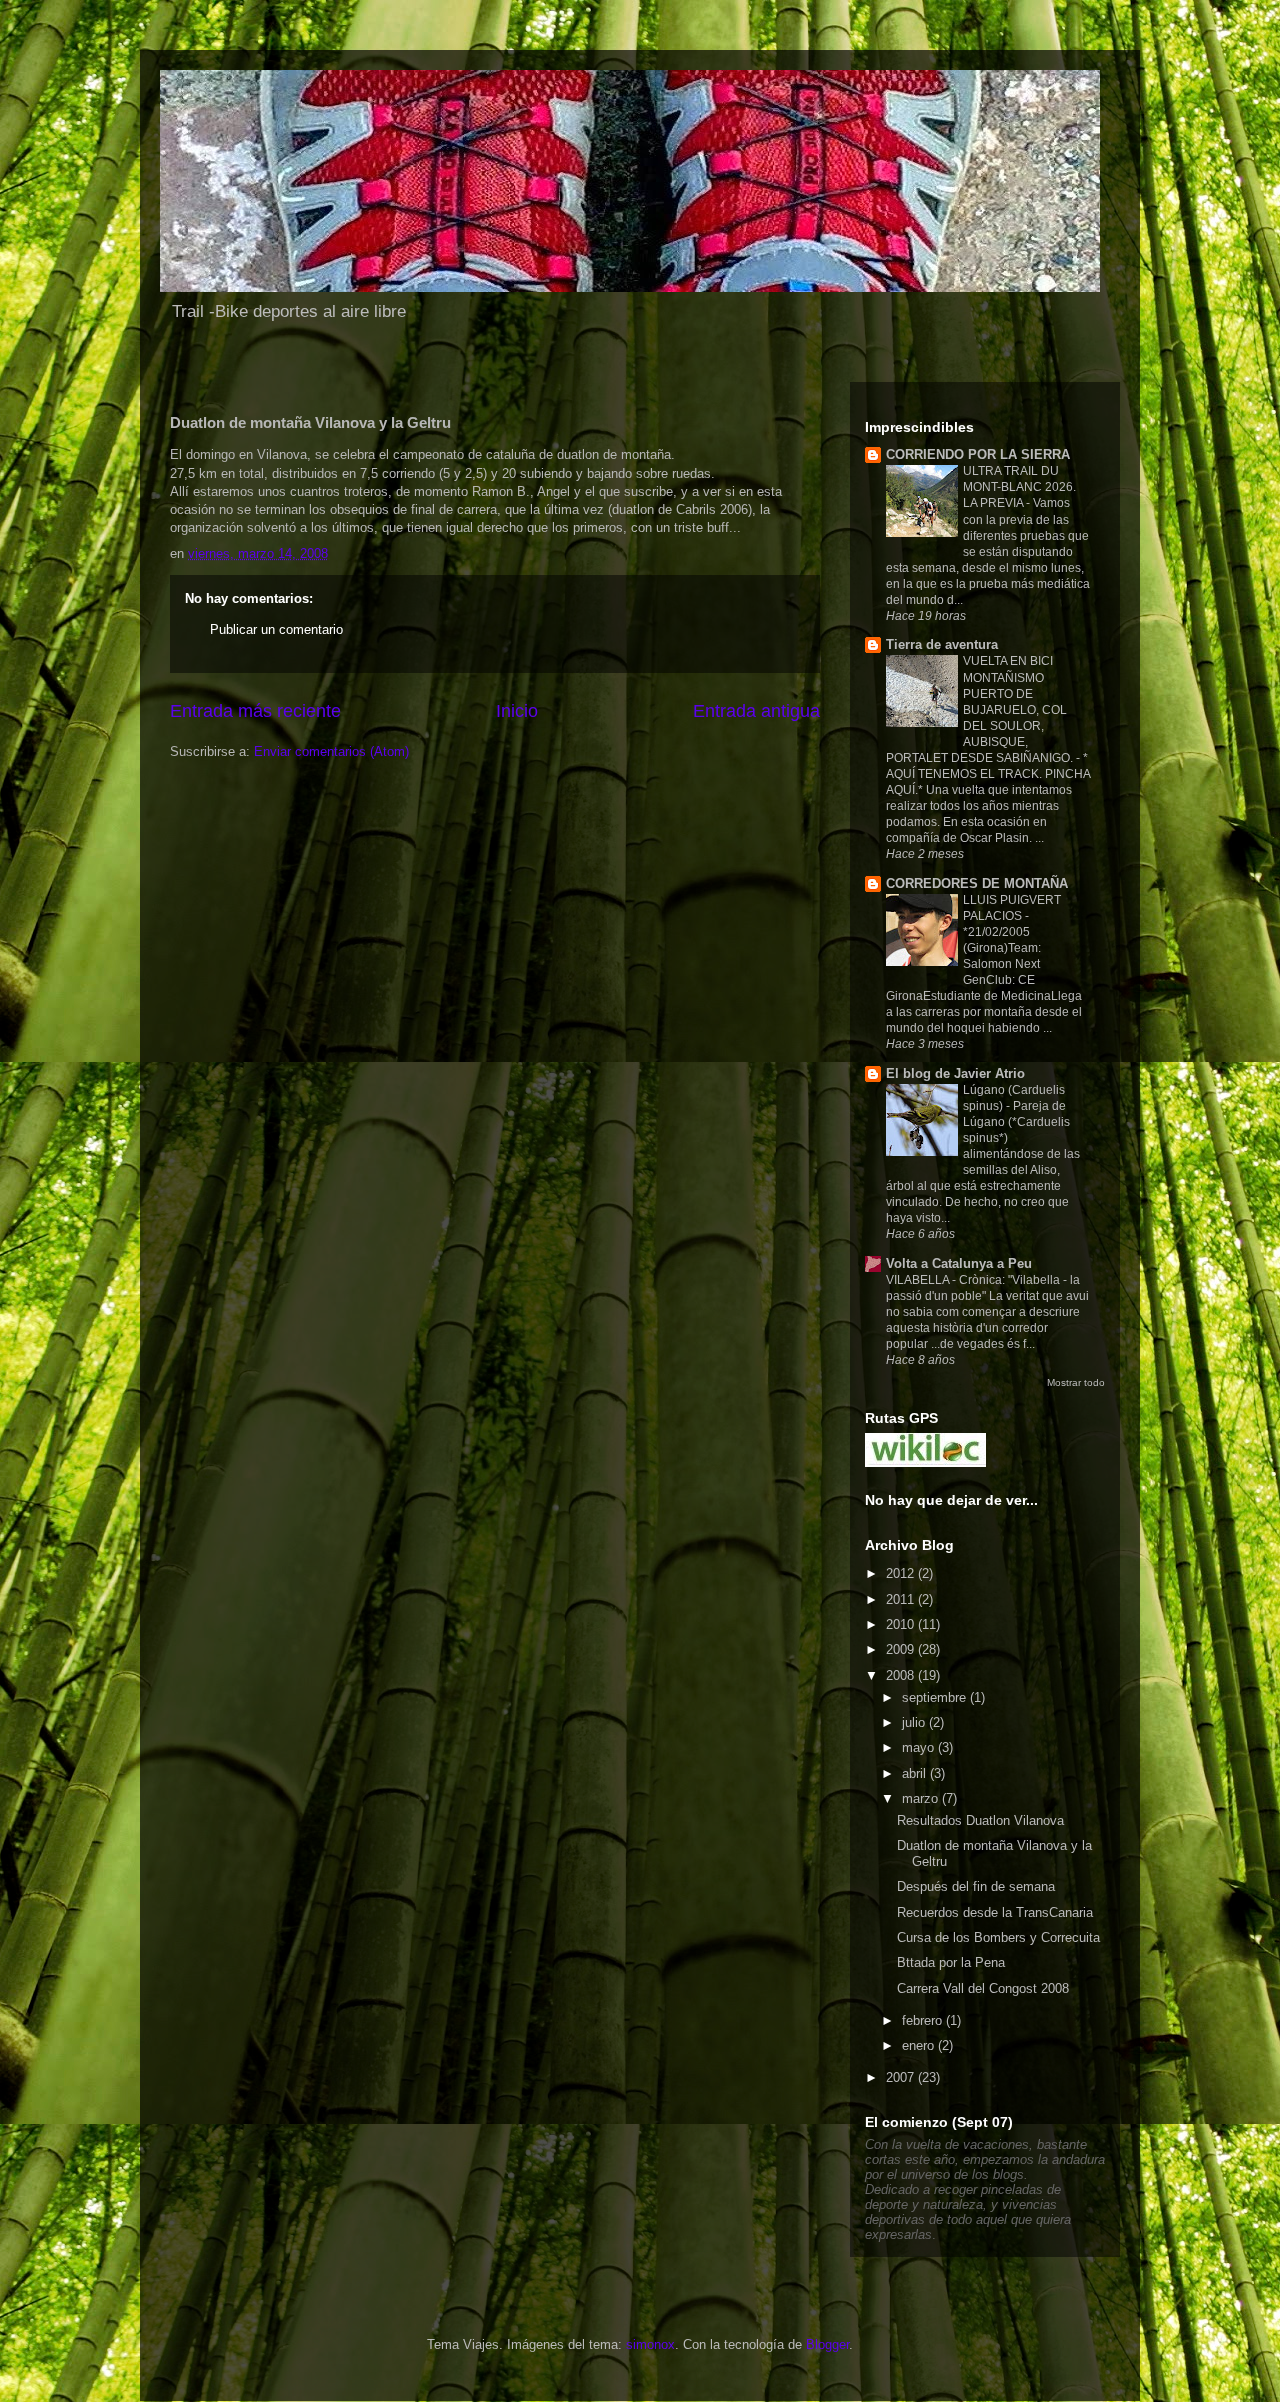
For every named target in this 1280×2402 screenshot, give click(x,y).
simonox (650, 2344)
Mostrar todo (1076, 1382)
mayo (920, 1747)
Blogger (827, 2344)
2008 (902, 1675)
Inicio (517, 711)
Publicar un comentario (276, 629)
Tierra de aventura (942, 644)
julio (915, 1722)
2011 (902, 1599)
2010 (902, 1624)
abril (916, 1773)
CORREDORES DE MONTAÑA (977, 883)
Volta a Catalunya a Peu (959, 1263)
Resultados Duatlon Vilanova (980, 1820)
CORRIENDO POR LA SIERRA (978, 454)
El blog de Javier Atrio (955, 1073)
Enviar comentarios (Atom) (331, 751)
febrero (924, 2020)
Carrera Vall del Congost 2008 (983, 1988)
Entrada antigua (756, 711)
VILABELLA (919, 1280)
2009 (902, 1649)
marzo (922, 1798)
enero (920, 2045)
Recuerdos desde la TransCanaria (995, 1912)
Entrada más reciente (255, 711)
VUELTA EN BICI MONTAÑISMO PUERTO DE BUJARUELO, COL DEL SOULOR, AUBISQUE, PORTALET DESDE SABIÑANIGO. (981, 709)
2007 (902, 2077)
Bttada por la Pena (951, 1962)
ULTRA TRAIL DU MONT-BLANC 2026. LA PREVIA (1019, 487)
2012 (902, 1573)
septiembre (936, 1697)
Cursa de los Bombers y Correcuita (998, 1937)
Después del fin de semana (976, 1886)
